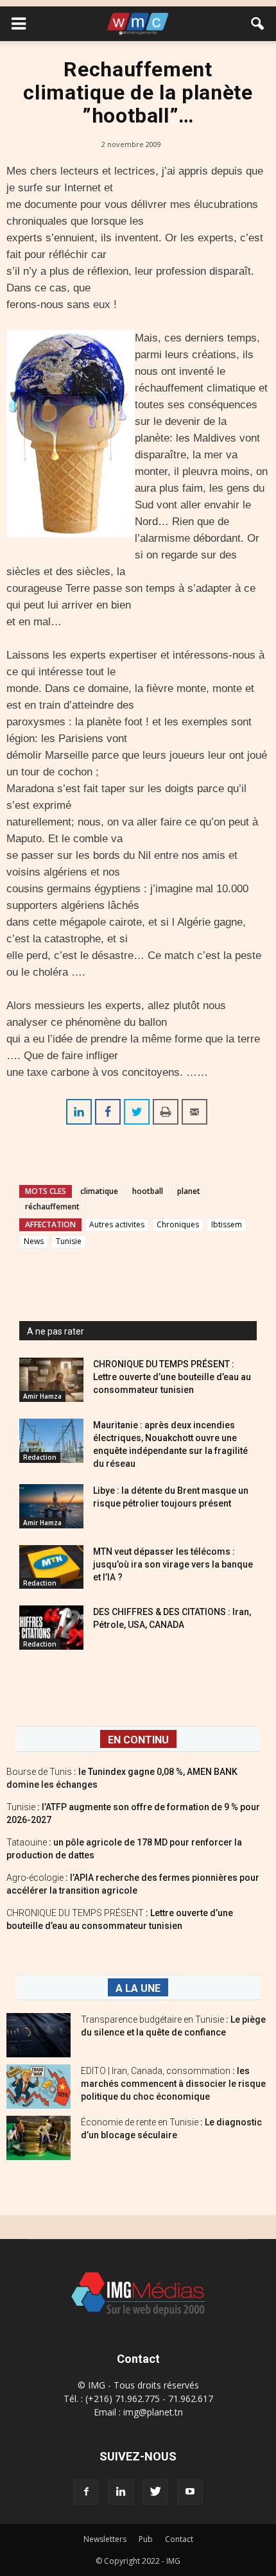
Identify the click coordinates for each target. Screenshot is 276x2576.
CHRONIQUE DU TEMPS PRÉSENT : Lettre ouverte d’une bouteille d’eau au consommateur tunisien (172, 1377)
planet (189, 1191)
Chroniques (178, 1224)
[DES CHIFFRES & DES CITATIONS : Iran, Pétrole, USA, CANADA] (51, 1628)
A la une (138, 1988)
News (34, 1241)
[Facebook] (86, 2492)
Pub (146, 2539)
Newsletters (105, 2539)
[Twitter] (155, 2492)
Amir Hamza (42, 1396)
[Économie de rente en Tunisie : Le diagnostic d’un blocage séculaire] (39, 2138)
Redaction (40, 1457)
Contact (179, 2539)
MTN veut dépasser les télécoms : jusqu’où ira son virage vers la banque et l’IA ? (173, 1564)
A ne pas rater (56, 1331)
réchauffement (52, 1206)
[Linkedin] (121, 2492)
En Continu (138, 1740)
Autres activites (117, 1224)
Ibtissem (227, 1224)
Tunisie (69, 1241)
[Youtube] (190, 2492)
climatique (99, 1191)
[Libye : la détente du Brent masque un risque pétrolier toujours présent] (51, 1506)
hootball (148, 1191)
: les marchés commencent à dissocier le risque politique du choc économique (173, 2084)
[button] (258, 24)
